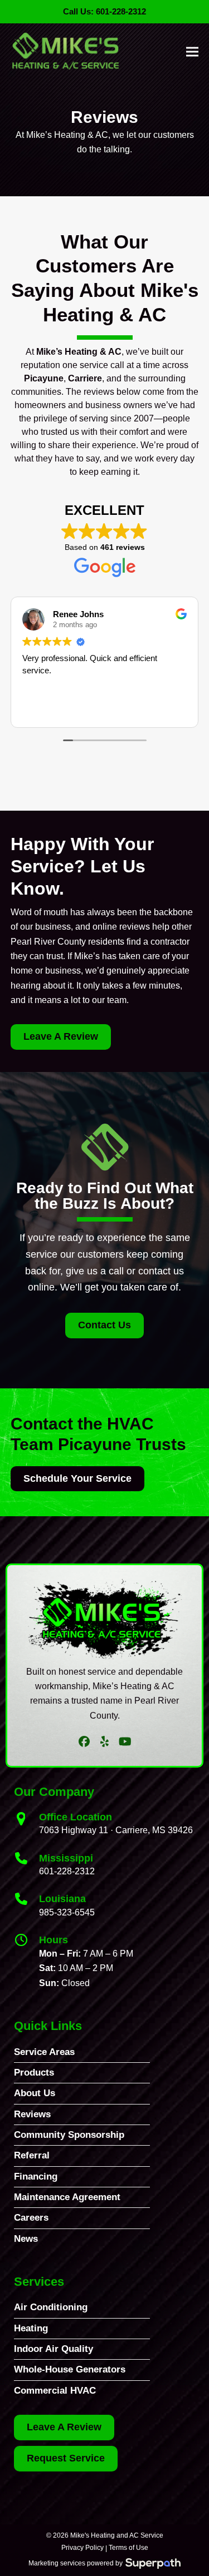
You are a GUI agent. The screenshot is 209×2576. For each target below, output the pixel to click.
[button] (192, 51)
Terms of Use (128, 2548)
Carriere (85, 378)
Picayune (44, 378)
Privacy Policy (82, 2548)
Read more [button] (42, 710)
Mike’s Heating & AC (79, 352)
